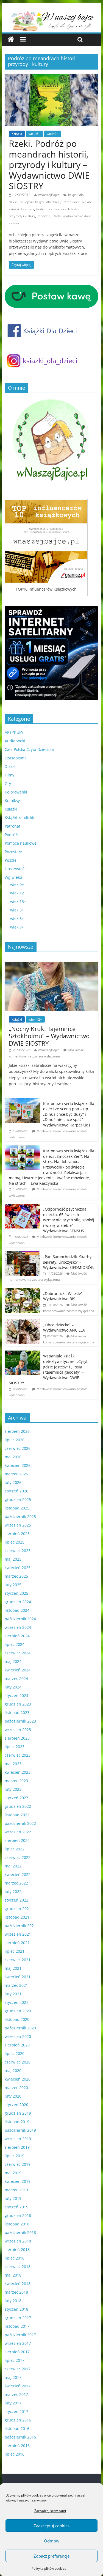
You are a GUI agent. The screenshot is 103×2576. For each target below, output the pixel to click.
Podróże (12, 835)
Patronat (12, 826)
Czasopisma (16, 758)
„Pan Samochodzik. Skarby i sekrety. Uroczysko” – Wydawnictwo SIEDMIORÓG (68, 1262)
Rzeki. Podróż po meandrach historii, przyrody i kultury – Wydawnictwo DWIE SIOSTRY (49, 165)
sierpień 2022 (17, 1840)
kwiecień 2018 (18, 2284)
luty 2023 (13, 1789)
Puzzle (11, 860)
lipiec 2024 (15, 1644)
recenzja (44, 216)
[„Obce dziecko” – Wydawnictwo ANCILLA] (23, 1322)
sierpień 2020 (17, 2045)
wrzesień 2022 (18, 1832)
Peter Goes (71, 202)
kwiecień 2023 (18, 1772)
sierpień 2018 (17, 2249)
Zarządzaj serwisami (50, 2511)
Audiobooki (15, 741)
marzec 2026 (16, 1474)
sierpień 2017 (17, 2352)
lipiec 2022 (15, 1849)
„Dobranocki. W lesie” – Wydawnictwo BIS (64, 1296)
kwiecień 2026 (18, 1465)
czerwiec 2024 (18, 1653)
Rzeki (57, 216)
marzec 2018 (16, 2292)
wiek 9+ (52, 134)
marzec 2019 (16, 2190)
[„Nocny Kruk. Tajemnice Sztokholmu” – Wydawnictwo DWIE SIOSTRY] (52, 965)
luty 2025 (13, 1585)
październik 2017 (20, 2335)
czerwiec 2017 (18, 2369)
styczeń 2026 (16, 1491)
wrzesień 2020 (18, 2036)
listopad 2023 (17, 1713)
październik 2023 (20, 1721)
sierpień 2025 (17, 1534)
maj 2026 (13, 1457)
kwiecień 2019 (18, 2181)
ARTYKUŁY (14, 732)
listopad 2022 (17, 1815)
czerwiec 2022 (18, 1857)
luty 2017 (13, 2403)
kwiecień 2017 (18, 2386)
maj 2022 (13, 1866)
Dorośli (11, 766)
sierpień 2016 (17, 2446)
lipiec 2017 (15, 2360)
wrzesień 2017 (18, 2343)
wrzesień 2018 (18, 2241)
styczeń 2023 (16, 1798)
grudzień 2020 (18, 2011)
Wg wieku (13, 877)
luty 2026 (13, 1482)
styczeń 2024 (16, 1695)
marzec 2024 (16, 1678)
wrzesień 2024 (18, 1627)
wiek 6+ (34, 134)
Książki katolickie (20, 818)
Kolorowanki (16, 792)
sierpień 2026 (17, 1431)
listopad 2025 (17, 1508)
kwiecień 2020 (18, 2079)
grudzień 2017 (18, 2318)
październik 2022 (20, 1823)
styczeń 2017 (16, 2411)
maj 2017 (13, 2377)
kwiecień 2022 (18, 1874)
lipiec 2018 (15, 2258)
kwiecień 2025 (18, 1568)
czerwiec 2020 (18, 2062)
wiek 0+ (17, 884)
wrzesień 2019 (18, 2139)
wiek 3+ (17, 910)
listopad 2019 (17, 2122)
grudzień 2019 (18, 2113)
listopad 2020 (17, 2019)
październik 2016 (20, 2437)
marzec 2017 (16, 2394)
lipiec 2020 (15, 2053)
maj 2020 (13, 2071)
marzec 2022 (16, 1883)
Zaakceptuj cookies (51, 2526)
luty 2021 (13, 1994)
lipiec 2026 (15, 1440)
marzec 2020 (16, 2088)
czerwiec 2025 (18, 1551)
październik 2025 (20, 1516)
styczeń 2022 (16, 1900)
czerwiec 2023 (18, 1755)
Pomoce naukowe (21, 843)
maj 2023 (13, 1764)
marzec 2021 (16, 1985)
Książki (17, 134)
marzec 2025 (16, 1576)
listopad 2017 (17, 2326)
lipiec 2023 (15, 1747)
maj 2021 (13, 1968)
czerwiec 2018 (18, 2267)
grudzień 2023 (18, 1704)
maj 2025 (13, 1559)
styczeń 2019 (16, 2207)
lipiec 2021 (15, 1951)
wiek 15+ (18, 901)
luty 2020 (13, 2096)
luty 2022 (13, 1892)
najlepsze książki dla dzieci (40, 202)
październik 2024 (20, 1619)
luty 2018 (13, 2301)
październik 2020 (20, 2028)
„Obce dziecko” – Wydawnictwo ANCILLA (64, 1328)
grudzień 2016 (18, 2420)
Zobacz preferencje (51, 2556)
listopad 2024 (17, 1610)
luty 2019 (13, 2198)
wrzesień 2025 (18, 1525)
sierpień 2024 (17, 1636)
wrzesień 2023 (18, 1730)
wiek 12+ (18, 893)
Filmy (9, 775)
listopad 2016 (17, 2428)
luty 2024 (13, 1687)
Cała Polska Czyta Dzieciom (29, 749)
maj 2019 (13, 2173)
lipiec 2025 (15, 1542)
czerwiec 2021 (18, 1960)
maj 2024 (13, 1661)
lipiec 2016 (15, 2454)
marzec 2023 (16, 1781)
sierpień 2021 (17, 1943)
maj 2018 (13, 2275)
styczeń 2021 (16, 2002)
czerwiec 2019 (18, 2164)
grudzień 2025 (18, 1499)
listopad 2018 (17, 2224)
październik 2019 (20, 2130)
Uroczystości (16, 869)
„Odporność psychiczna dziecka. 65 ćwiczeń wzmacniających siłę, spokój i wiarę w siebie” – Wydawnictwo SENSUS (69, 1220)
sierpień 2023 (17, 1738)
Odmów (52, 2541)
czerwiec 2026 (18, 1448)
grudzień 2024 (18, 1602)
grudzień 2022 (18, 1806)
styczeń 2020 (16, 2105)
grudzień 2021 (18, 1909)
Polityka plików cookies (49, 2568)
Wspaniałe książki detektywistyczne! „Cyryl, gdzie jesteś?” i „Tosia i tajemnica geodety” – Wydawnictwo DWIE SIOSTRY (48, 1369)
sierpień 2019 (17, 2147)
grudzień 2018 (18, 2215)
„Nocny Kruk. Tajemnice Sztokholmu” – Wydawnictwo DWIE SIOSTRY (49, 1036)
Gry (8, 783)
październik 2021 (20, 1926)
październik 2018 (20, 2232)
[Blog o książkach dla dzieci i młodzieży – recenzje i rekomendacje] (11, 39)
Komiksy (12, 801)
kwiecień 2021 (18, 1977)
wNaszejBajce (49, 195)
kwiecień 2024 (18, 1670)
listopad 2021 (17, 1917)
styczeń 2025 (16, 1593)
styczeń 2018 (16, 2309)
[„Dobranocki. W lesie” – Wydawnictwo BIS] (23, 1291)
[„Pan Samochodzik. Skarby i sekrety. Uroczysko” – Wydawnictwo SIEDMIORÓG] (23, 1254)
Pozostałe (13, 852)
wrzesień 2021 (18, 1934)
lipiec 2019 (15, 2156)
